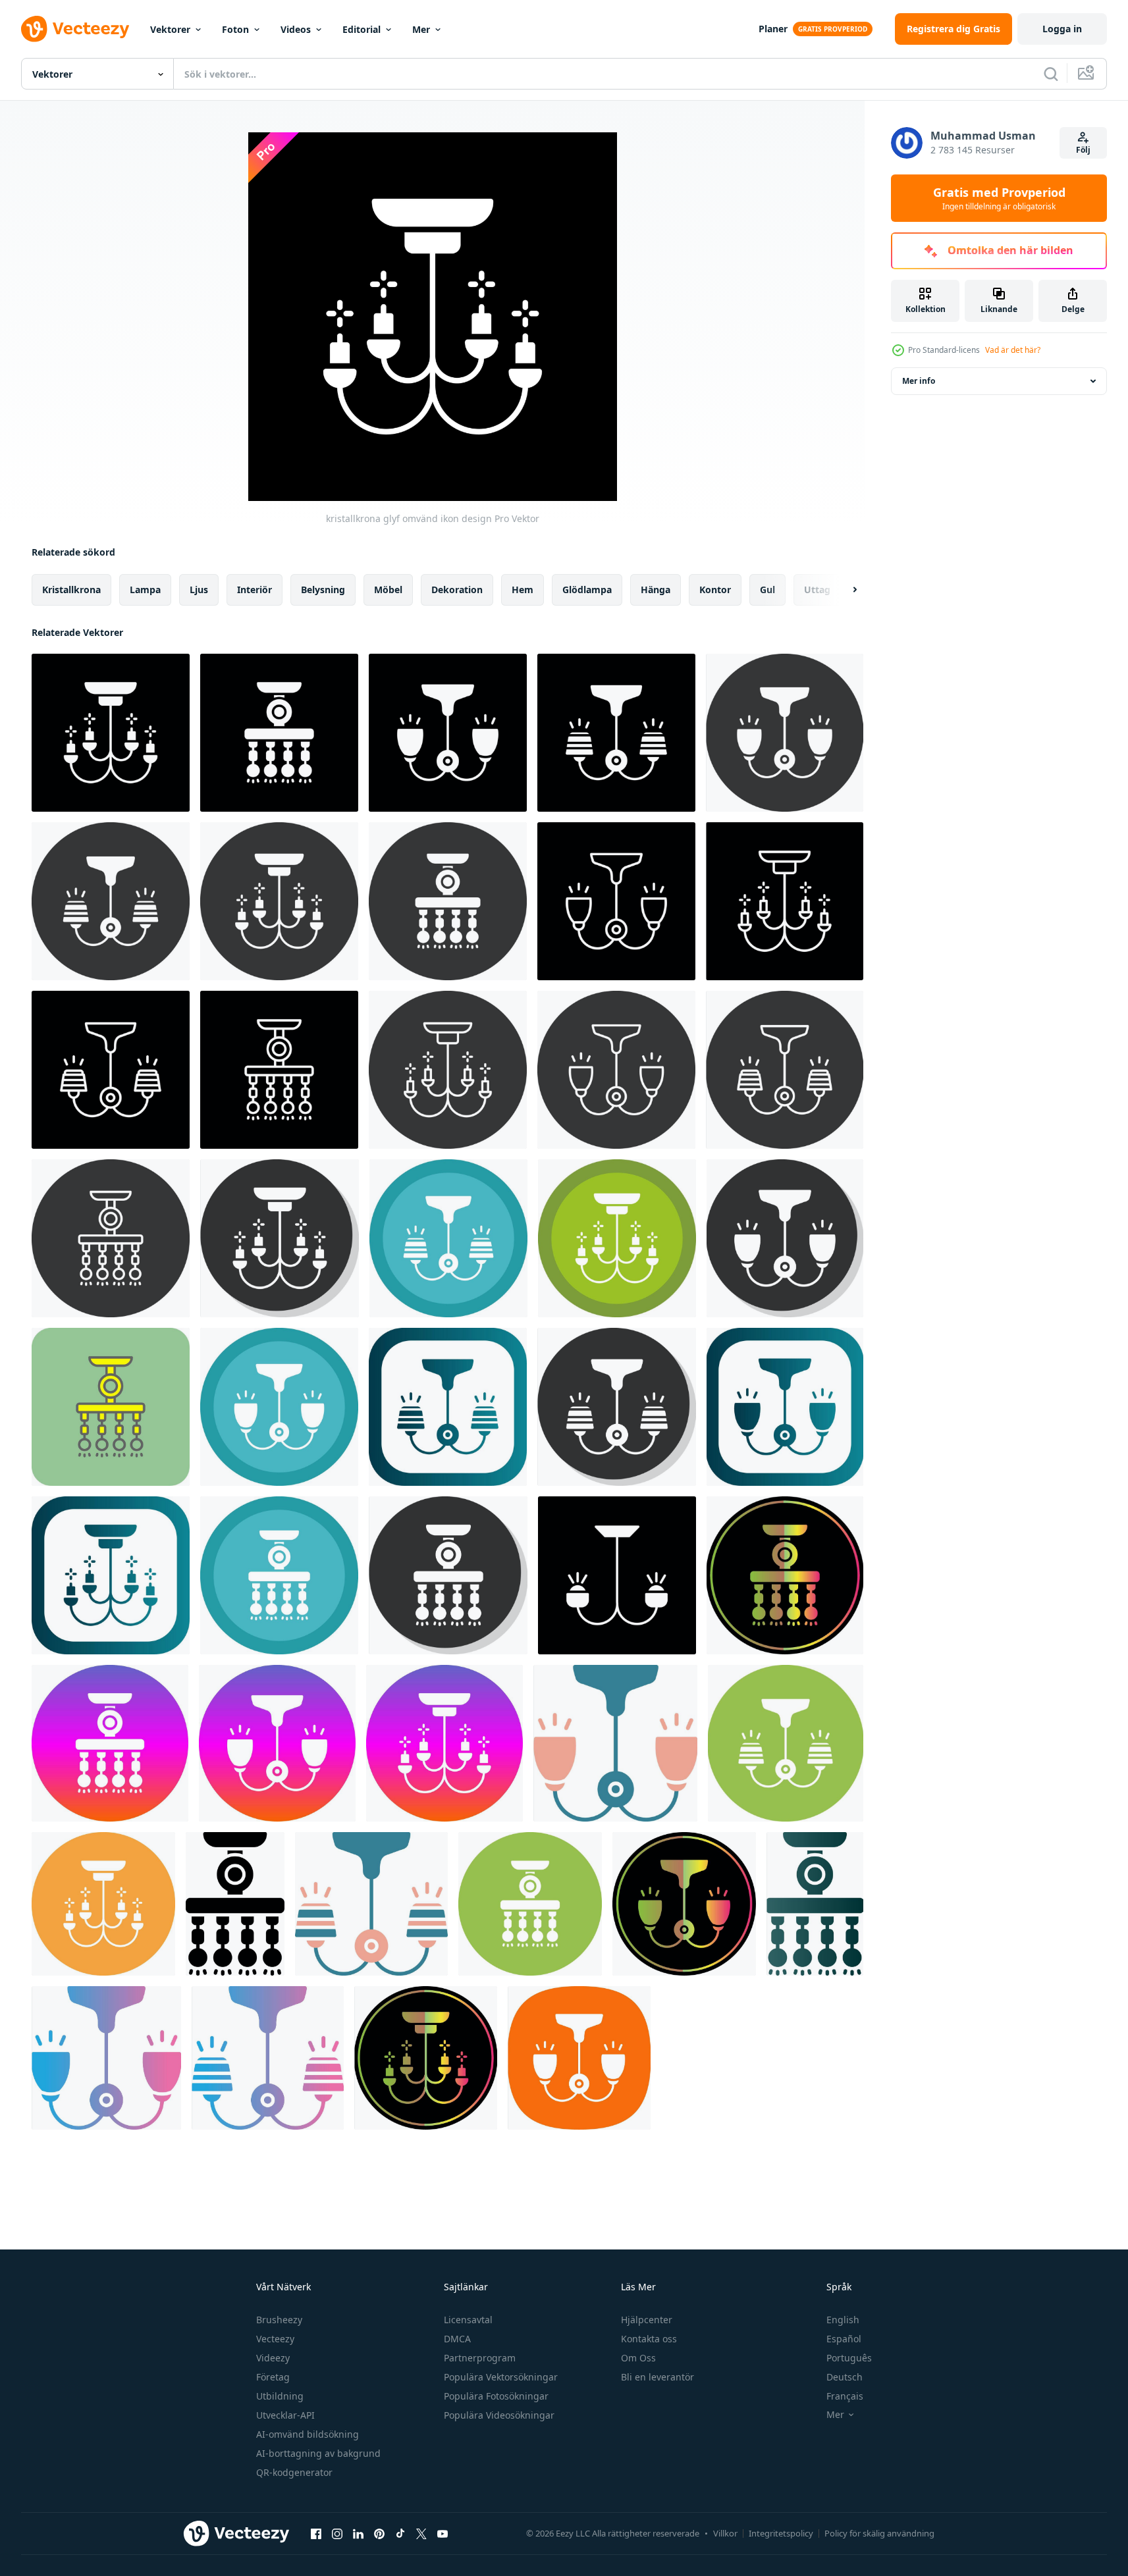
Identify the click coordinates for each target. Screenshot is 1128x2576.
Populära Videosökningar (499, 2415)
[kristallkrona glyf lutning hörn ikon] (111, 1575)
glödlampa (587, 590)
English (843, 2320)
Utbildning (280, 2396)
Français (845, 2396)
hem (523, 590)
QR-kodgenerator (294, 2472)
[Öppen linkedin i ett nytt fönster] (358, 2533)
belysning (323, 590)
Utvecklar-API (285, 2415)
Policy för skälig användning (879, 2533)
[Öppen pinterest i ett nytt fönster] (379, 2533)
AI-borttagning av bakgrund (318, 2453)
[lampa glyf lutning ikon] (815, 1904)
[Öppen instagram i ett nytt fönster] (337, 2533)
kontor (715, 590)
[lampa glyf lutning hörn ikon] (111, 1407)
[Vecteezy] (75, 29)
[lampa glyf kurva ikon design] (579, 2058)
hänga (656, 590)
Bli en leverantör (658, 2377)
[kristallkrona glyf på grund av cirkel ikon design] (617, 1238)
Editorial (362, 29)
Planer (773, 29)
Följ (1083, 150)
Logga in (1062, 29)
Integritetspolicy (781, 2533)
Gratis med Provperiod (999, 198)
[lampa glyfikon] (235, 1904)
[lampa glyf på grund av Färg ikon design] (785, 1575)
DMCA (457, 2339)
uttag (817, 590)
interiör (255, 590)
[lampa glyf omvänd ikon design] (279, 733)
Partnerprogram (480, 2358)
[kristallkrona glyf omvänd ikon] (279, 901)
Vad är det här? (1013, 350)
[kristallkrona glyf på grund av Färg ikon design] (426, 2058)
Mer (421, 29)
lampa (145, 590)
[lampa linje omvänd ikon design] (616, 901)
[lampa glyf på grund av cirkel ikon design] (448, 1238)
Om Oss (638, 2358)
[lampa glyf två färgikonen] (615, 1743)
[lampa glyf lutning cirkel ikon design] (110, 1743)
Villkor (725, 2533)
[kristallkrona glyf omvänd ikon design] (111, 733)
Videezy (273, 2358)
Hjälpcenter (647, 2320)
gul (767, 590)
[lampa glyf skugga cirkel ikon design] (785, 1238)
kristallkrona (71, 590)
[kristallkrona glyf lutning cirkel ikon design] (444, 1743)
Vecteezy (275, 2339)
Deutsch (845, 2377)
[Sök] (1051, 74)
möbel (388, 590)
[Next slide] (844, 590)
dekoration (457, 590)
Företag (273, 2377)
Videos (296, 29)
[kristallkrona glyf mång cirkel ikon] (103, 1904)
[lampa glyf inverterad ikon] (785, 733)
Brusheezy (279, 2320)
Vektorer (170, 29)
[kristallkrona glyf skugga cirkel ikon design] (280, 1238)
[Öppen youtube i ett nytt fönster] (443, 2533)
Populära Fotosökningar (496, 2396)
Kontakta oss (649, 2339)
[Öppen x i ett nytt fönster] (421, 2533)
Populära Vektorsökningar (501, 2377)
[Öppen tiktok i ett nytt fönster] (400, 2533)
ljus (199, 590)
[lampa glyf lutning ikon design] (106, 2058)
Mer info (919, 381)
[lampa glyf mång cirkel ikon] (786, 1743)
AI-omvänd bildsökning (308, 2434)
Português (849, 2358)
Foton (235, 29)
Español (844, 2339)
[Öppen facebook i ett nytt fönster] (316, 2533)
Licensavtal (468, 2320)
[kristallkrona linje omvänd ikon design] (785, 901)
